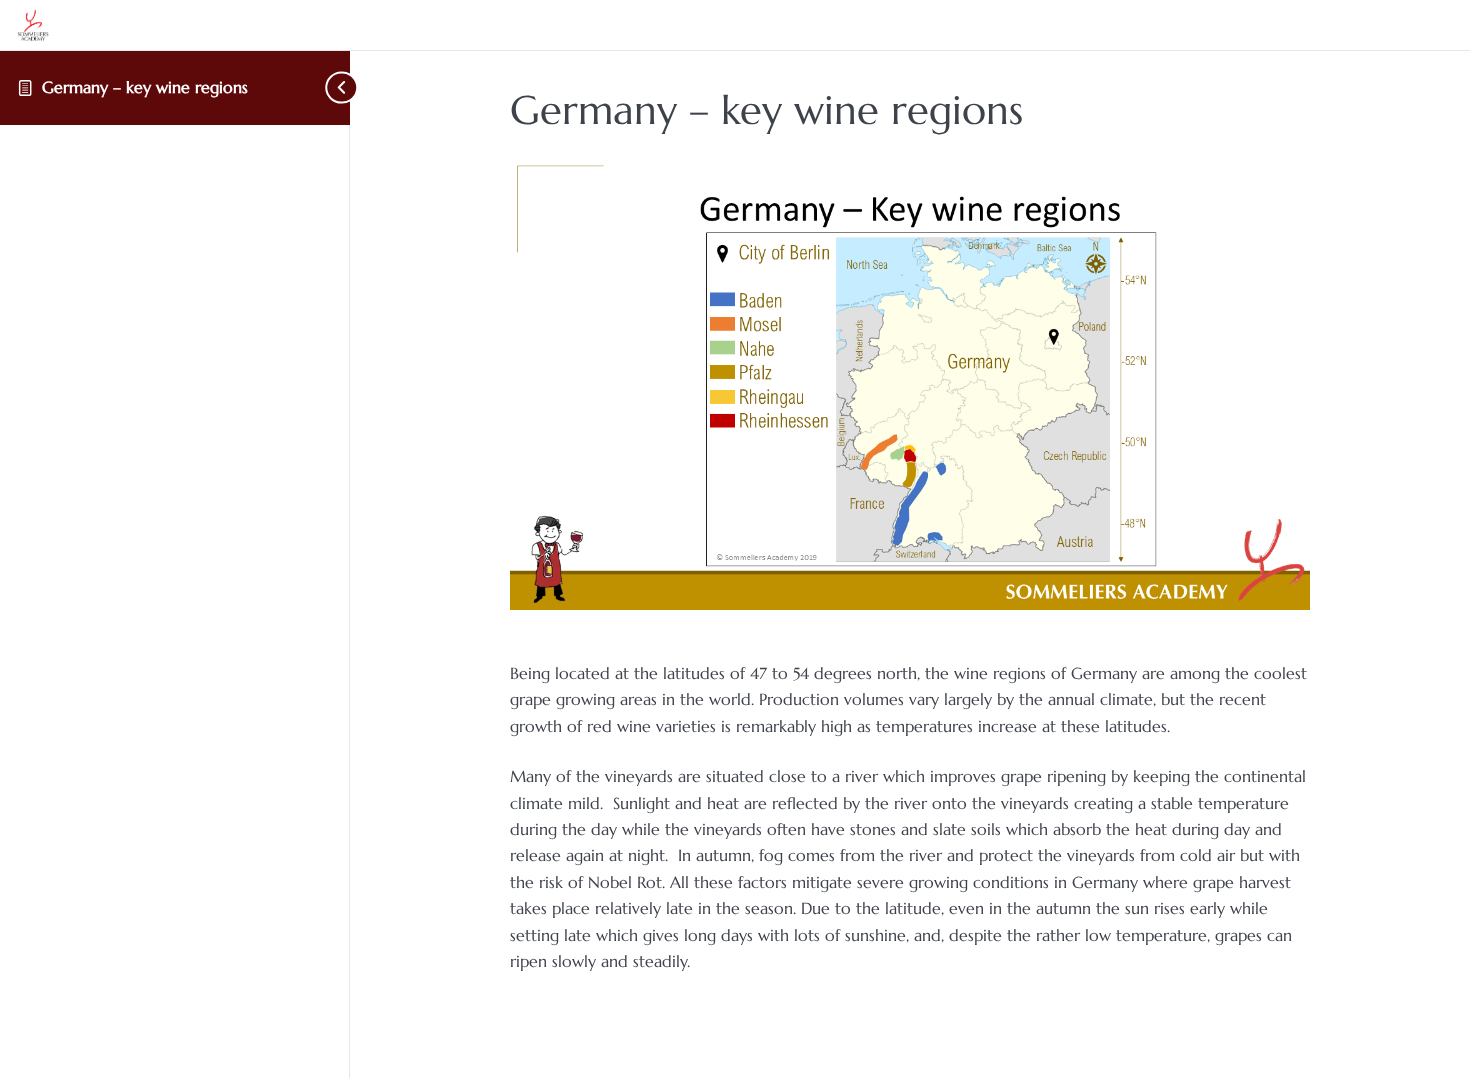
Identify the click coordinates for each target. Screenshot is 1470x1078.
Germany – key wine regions (145, 87)
